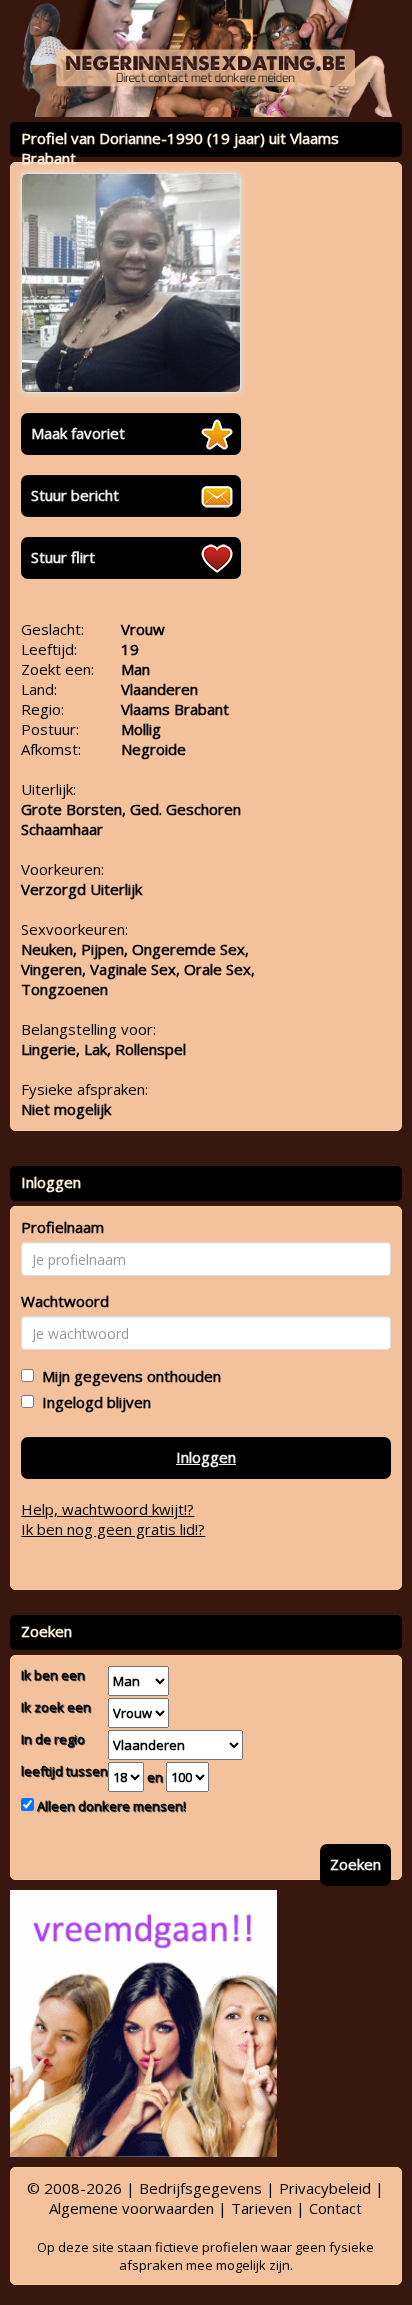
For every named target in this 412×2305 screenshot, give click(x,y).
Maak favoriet (78, 433)
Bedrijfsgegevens (200, 2188)
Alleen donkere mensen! (110, 1806)
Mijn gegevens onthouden (127, 1376)
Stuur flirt (63, 557)
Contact (335, 2208)
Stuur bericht (75, 495)
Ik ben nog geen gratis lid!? (113, 1529)
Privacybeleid (325, 2188)
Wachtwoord (65, 1301)
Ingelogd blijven (92, 1402)
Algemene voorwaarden (131, 2208)
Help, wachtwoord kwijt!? (107, 1509)
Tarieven (261, 2208)
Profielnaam (62, 1227)
